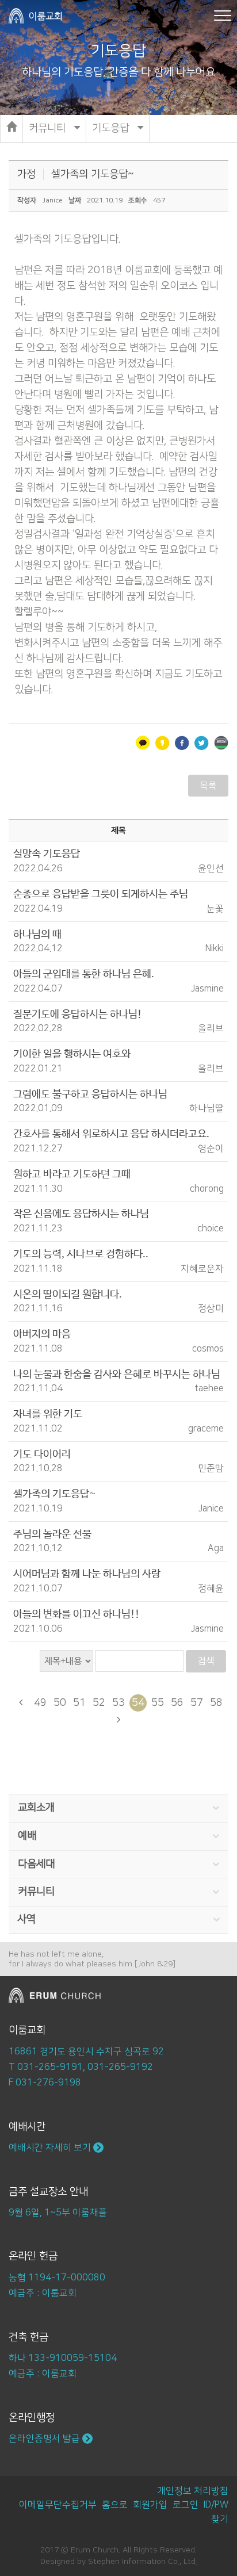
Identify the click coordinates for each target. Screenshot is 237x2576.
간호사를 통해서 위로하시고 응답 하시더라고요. (111, 1134)
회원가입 (150, 2505)
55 (158, 1703)
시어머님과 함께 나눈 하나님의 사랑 (87, 1574)
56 (177, 1703)
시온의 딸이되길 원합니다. (68, 1295)
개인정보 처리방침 (193, 2491)
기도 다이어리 (42, 1454)
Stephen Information (127, 2562)
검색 (206, 1661)
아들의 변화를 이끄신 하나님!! (77, 1614)
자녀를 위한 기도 (48, 1414)
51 (79, 1703)
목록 (208, 786)
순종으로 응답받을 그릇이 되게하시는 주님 (101, 894)
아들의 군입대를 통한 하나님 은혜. (84, 974)
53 (118, 1703)
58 (216, 1703)
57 (197, 1703)
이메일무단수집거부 (58, 2505)
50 (60, 1703)
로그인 (186, 2505)
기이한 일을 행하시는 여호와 (72, 1054)
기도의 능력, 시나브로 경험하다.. (81, 1254)
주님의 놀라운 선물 (52, 1534)
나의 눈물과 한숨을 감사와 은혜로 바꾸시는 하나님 (117, 1375)
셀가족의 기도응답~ (93, 174)
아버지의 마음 (42, 1334)
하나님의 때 (37, 935)
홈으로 (115, 2505)
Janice (52, 200)
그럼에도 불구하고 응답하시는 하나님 (90, 1094)
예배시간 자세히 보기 (51, 2148)
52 (99, 1703)
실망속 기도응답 (47, 854)
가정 (26, 174)
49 (40, 1703)
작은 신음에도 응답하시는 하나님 (81, 1214)
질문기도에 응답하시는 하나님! (78, 1015)
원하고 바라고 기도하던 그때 (72, 1174)
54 (138, 1703)
